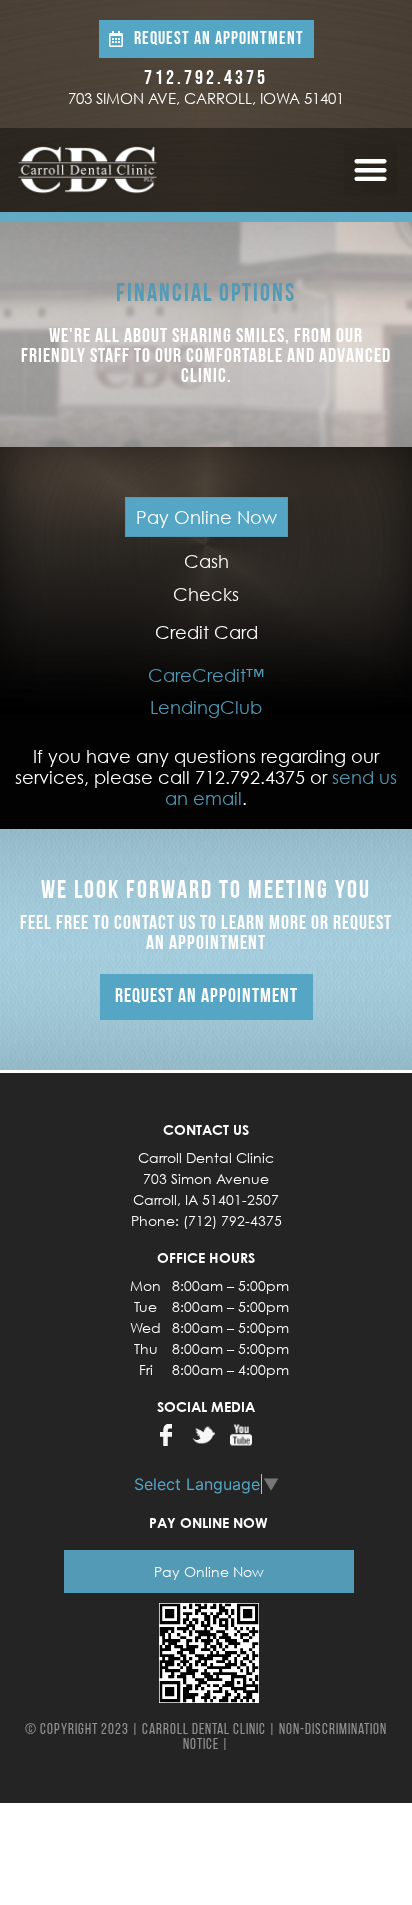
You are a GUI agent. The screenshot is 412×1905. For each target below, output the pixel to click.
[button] (370, 170)
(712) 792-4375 (232, 1220)
